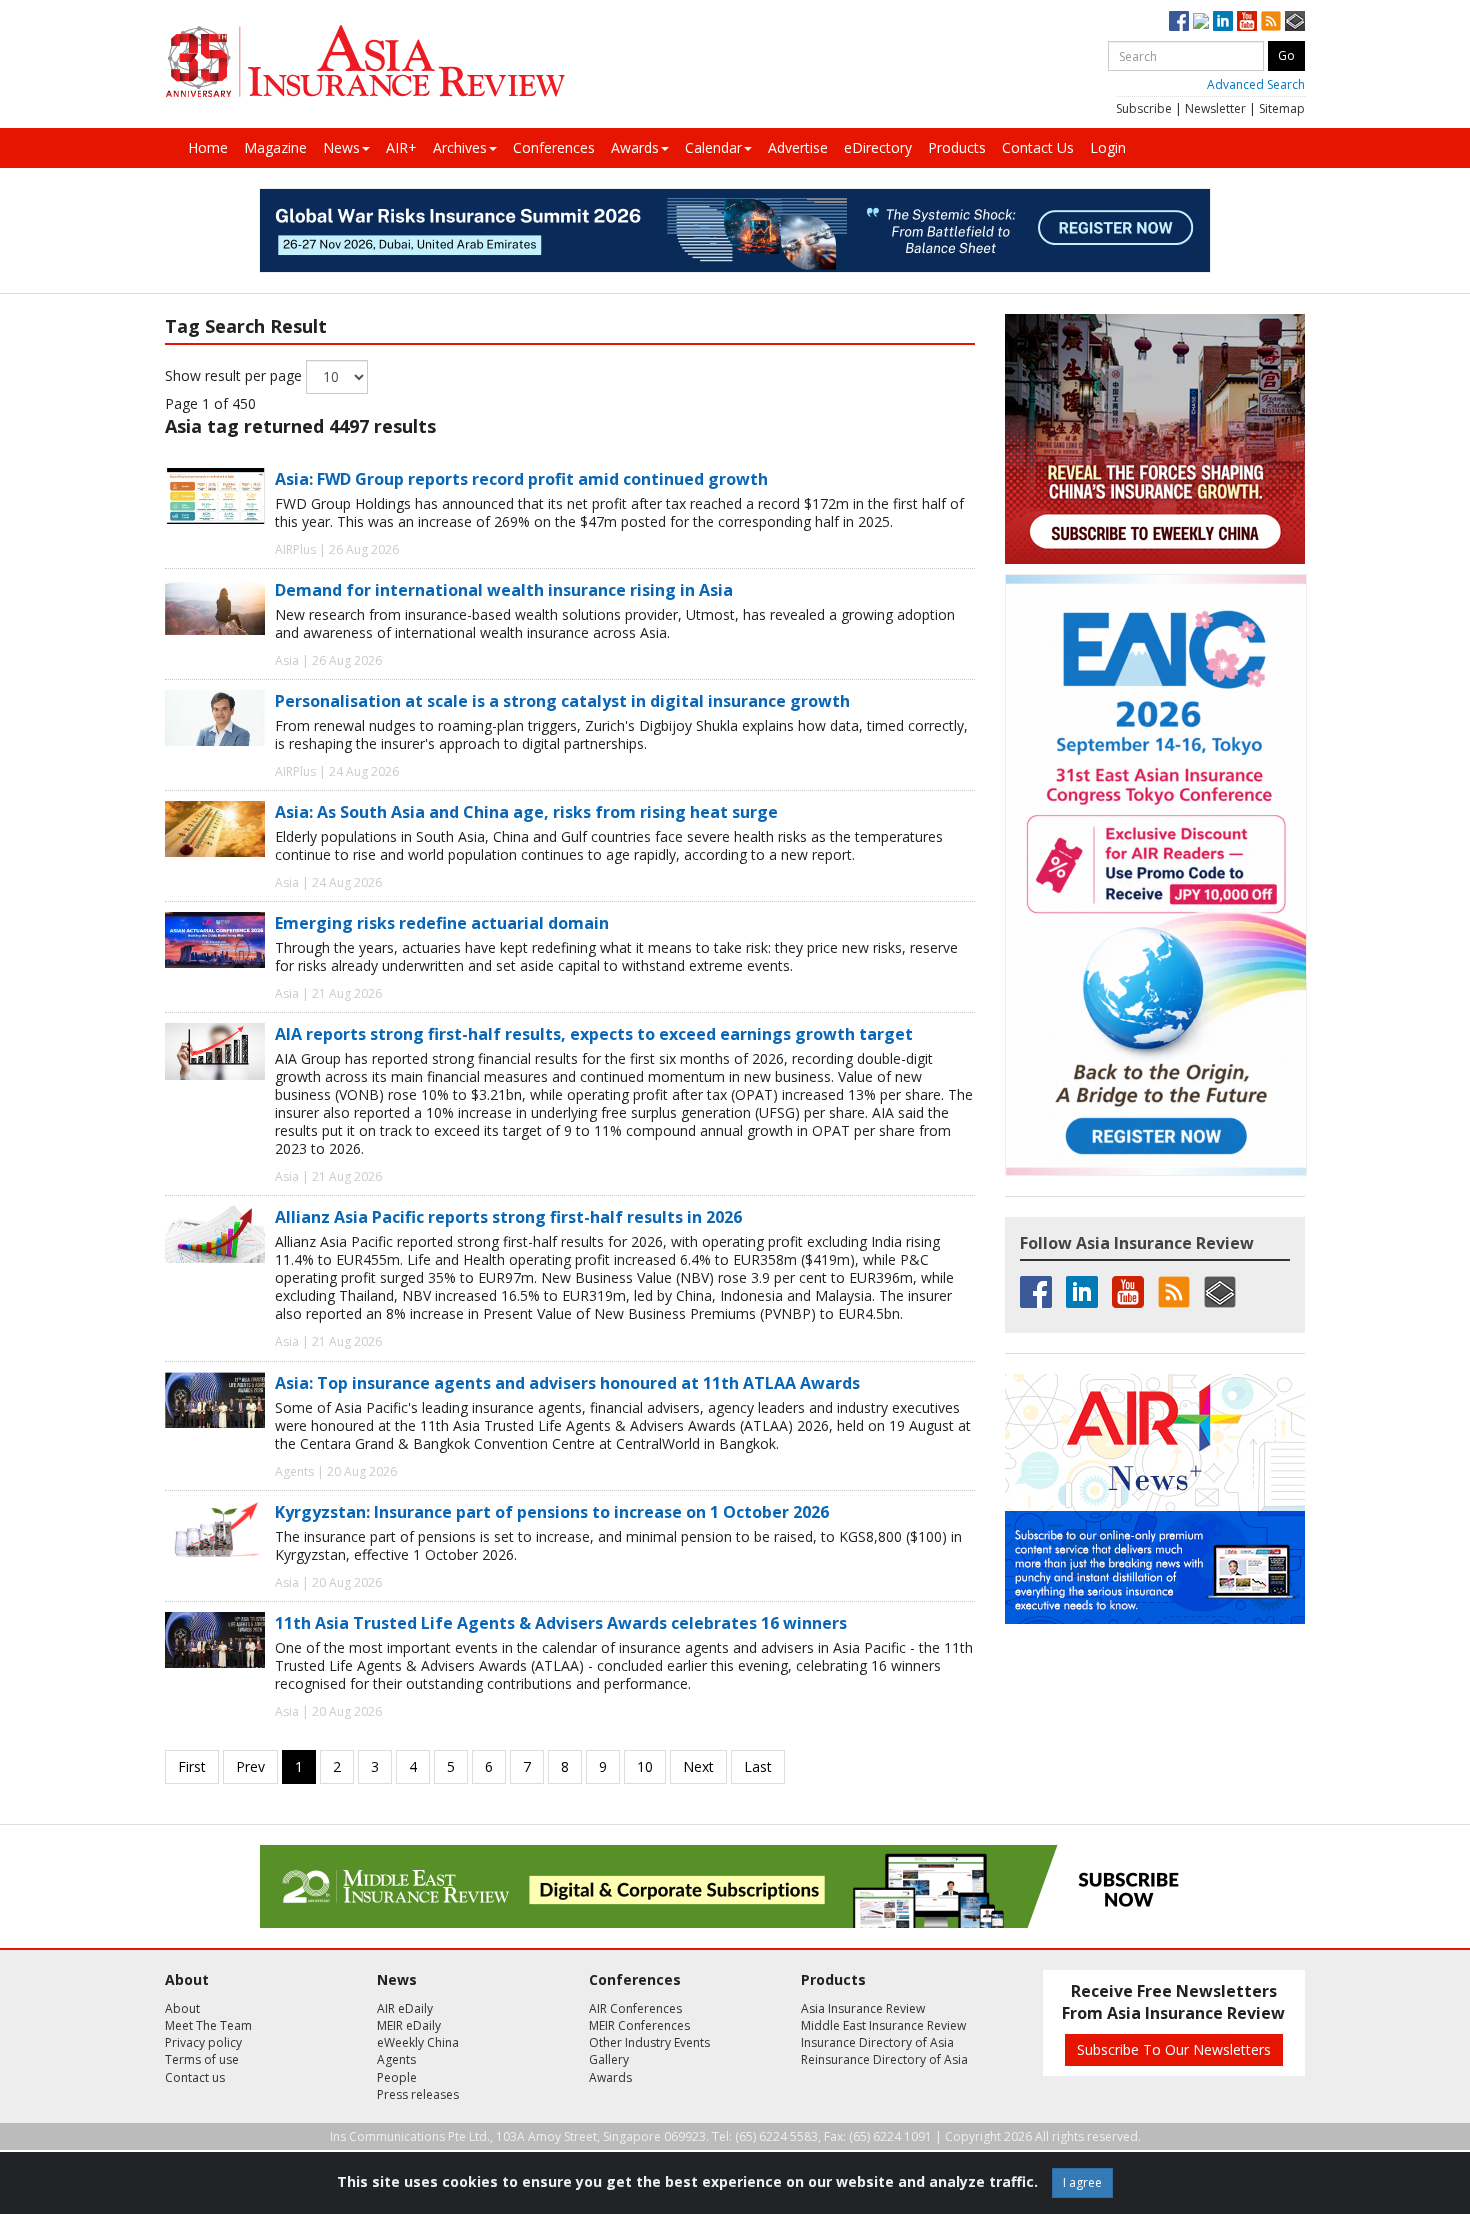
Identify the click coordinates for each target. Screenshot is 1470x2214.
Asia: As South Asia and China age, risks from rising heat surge (526, 812)
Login (1108, 147)
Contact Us (1038, 147)
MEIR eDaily (409, 2025)
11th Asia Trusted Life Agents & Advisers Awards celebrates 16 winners (561, 1623)
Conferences (554, 147)
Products (957, 147)
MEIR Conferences (639, 2025)
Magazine (275, 147)
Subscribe (1144, 108)
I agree (1082, 2182)
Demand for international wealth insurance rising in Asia (504, 590)
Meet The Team (208, 2025)
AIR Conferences (635, 2008)
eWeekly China (418, 2042)
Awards (635, 147)
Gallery (609, 2059)
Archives (460, 147)
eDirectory (878, 147)
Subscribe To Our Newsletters (1174, 2049)
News (341, 147)
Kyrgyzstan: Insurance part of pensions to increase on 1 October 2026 (552, 1512)
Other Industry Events (649, 2042)
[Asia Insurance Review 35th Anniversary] (365, 61)
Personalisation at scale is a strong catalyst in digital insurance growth (562, 701)
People (397, 2077)
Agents (396, 2059)
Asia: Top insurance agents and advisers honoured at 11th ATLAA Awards (567, 1383)
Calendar (713, 147)
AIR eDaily (405, 2008)
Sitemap (1282, 108)
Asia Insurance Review (863, 2008)
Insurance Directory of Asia (877, 2042)
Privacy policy (203, 2042)
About (182, 2008)
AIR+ (401, 147)
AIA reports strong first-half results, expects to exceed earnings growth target (594, 1034)
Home (208, 147)
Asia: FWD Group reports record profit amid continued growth (521, 479)
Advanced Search (1256, 84)
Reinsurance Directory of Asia (884, 2059)
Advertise (798, 147)
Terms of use (202, 2059)
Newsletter (1215, 108)
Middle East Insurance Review (883, 2025)
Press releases (418, 2094)
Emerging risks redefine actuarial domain (442, 923)
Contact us (195, 2077)
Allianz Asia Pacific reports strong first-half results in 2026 (508, 1217)
